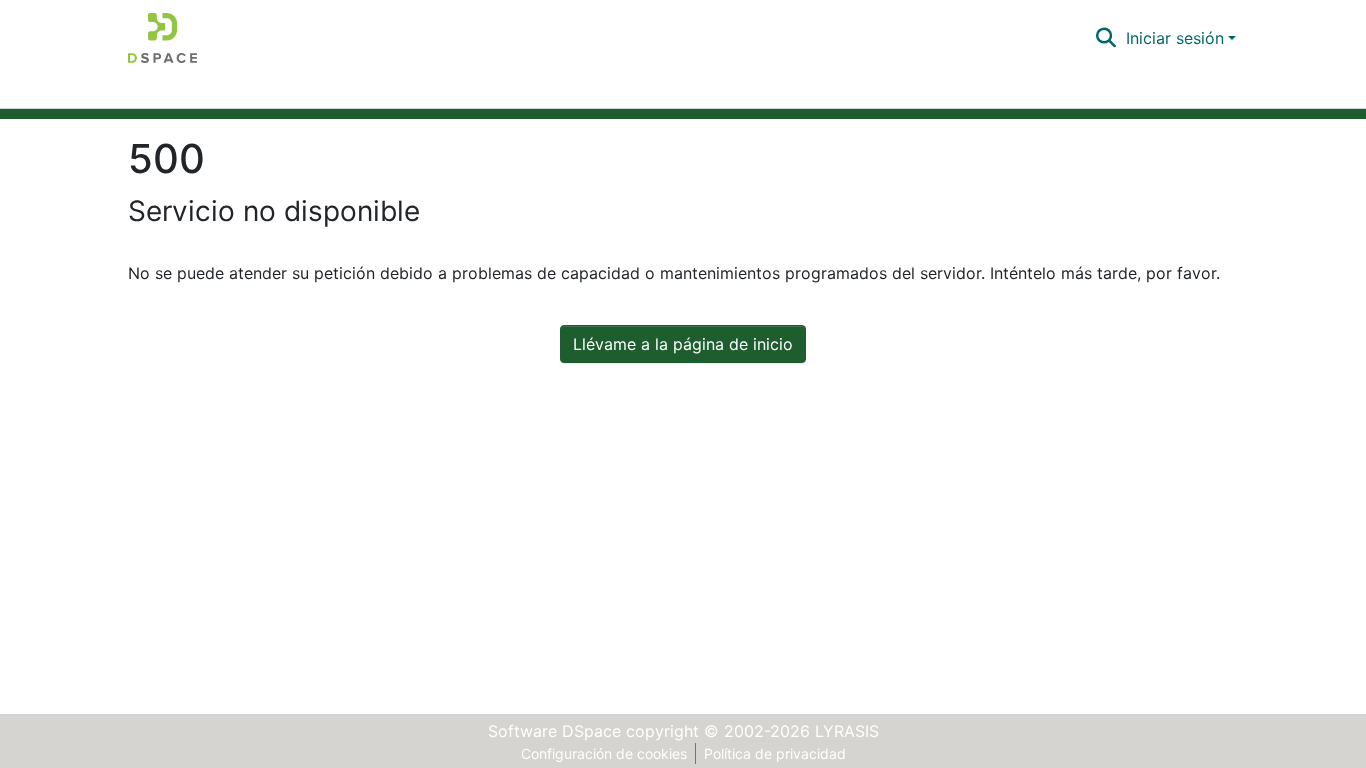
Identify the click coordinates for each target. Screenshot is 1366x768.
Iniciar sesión (1175, 38)
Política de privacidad (775, 753)
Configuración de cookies (604, 753)
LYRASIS (847, 731)
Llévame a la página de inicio (683, 344)
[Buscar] (1106, 38)
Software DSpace (554, 731)
